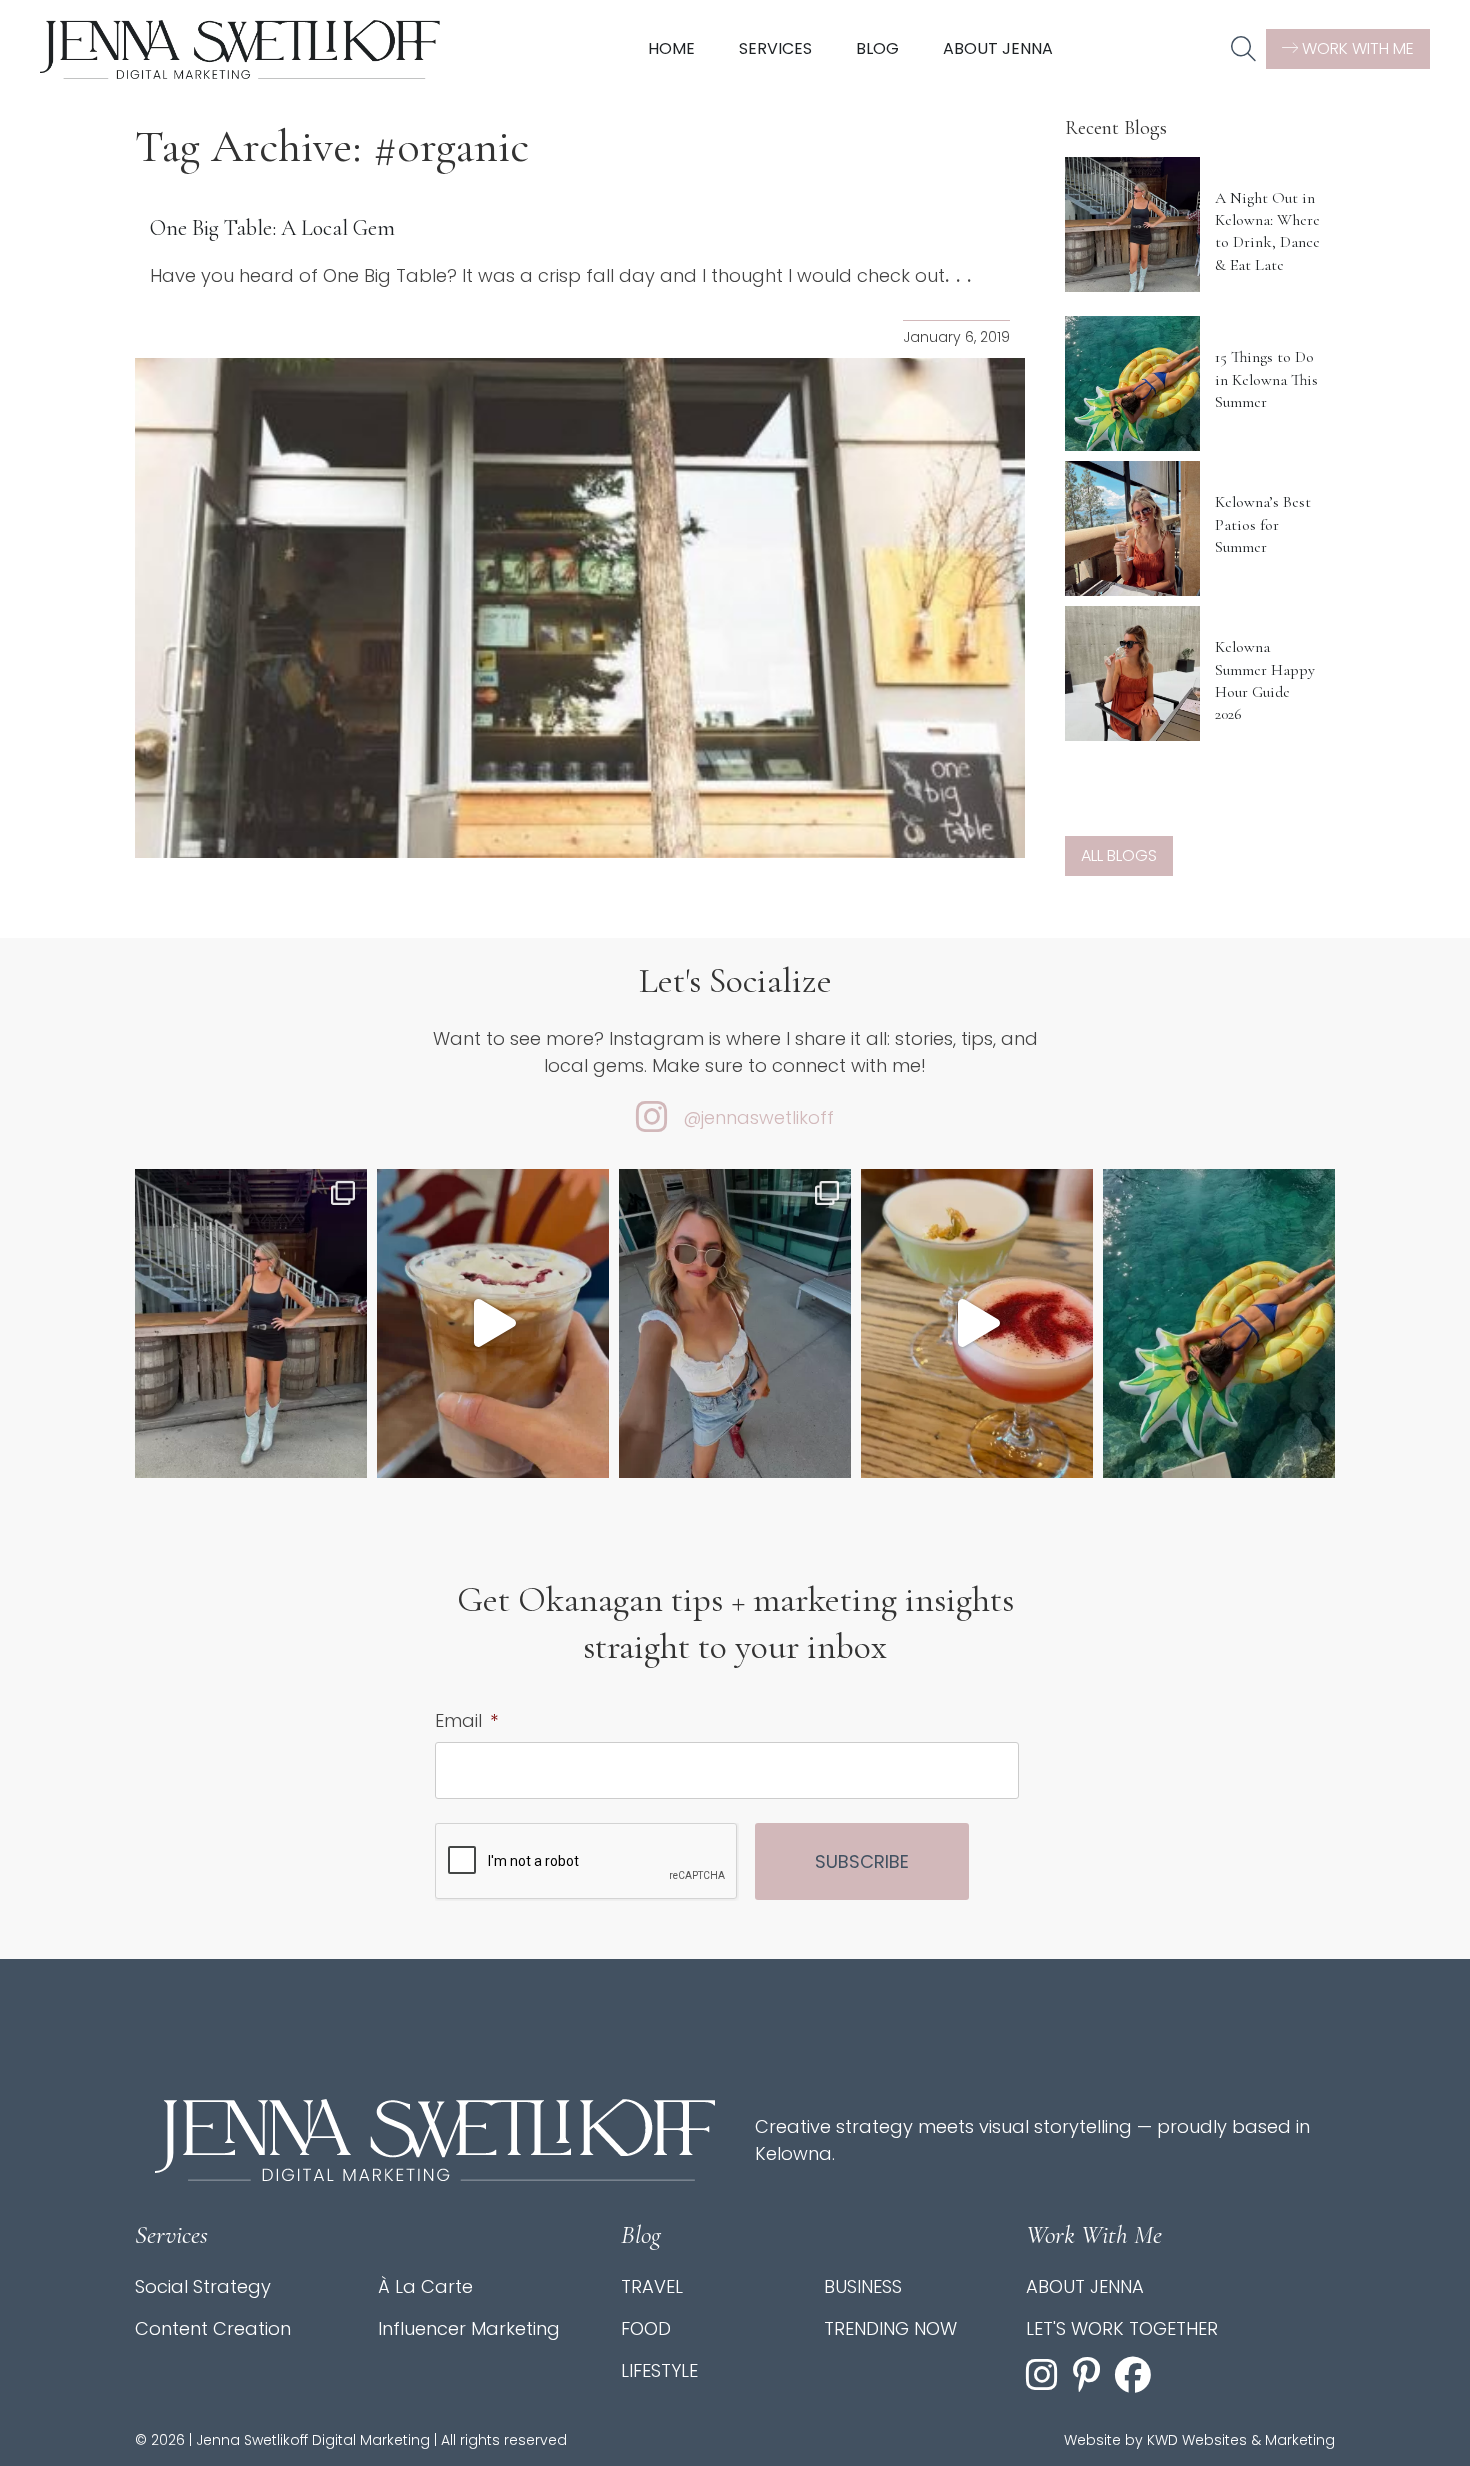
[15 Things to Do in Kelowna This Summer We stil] (1219, 1323)
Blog (877, 48)
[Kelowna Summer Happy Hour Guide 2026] (1132, 673)
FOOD (646, 2328)
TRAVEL (652, 2286)
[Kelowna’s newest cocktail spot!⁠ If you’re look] (977, 1323)
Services (775, 48)
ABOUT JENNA (1085, 2286)
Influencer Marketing (469, 2328)
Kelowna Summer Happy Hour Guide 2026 (1265, 680)
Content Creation (213, 2328)
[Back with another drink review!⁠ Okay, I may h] (493, 1323)
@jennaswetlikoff (758, 1117)
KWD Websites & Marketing (1241, 2440)
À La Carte (425, 2286)
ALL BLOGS (1119, 855)
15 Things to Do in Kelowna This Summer (1266, 379)
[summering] (735, 1323)
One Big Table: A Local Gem (272, 228)
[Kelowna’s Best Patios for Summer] (1132, 528)
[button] (1243, 50)
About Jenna (998, 48)
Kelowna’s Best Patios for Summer (1263, 524)
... (961, 275)
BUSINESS (863, 2286)
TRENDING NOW (890, 2328)
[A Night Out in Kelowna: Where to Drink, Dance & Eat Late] (1132, 224)
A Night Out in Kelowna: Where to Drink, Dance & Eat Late (1267, 231)
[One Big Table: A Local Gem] (580, 608)
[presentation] (587, 1862)
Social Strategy (203, 2286)
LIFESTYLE (659, 2370)
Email (466, 1720)
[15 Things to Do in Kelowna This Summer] (1132, 383)
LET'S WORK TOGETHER (1122, 2328)
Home (671, 48)
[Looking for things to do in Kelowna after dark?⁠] (251, 1323)
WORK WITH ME (1356, 48)
